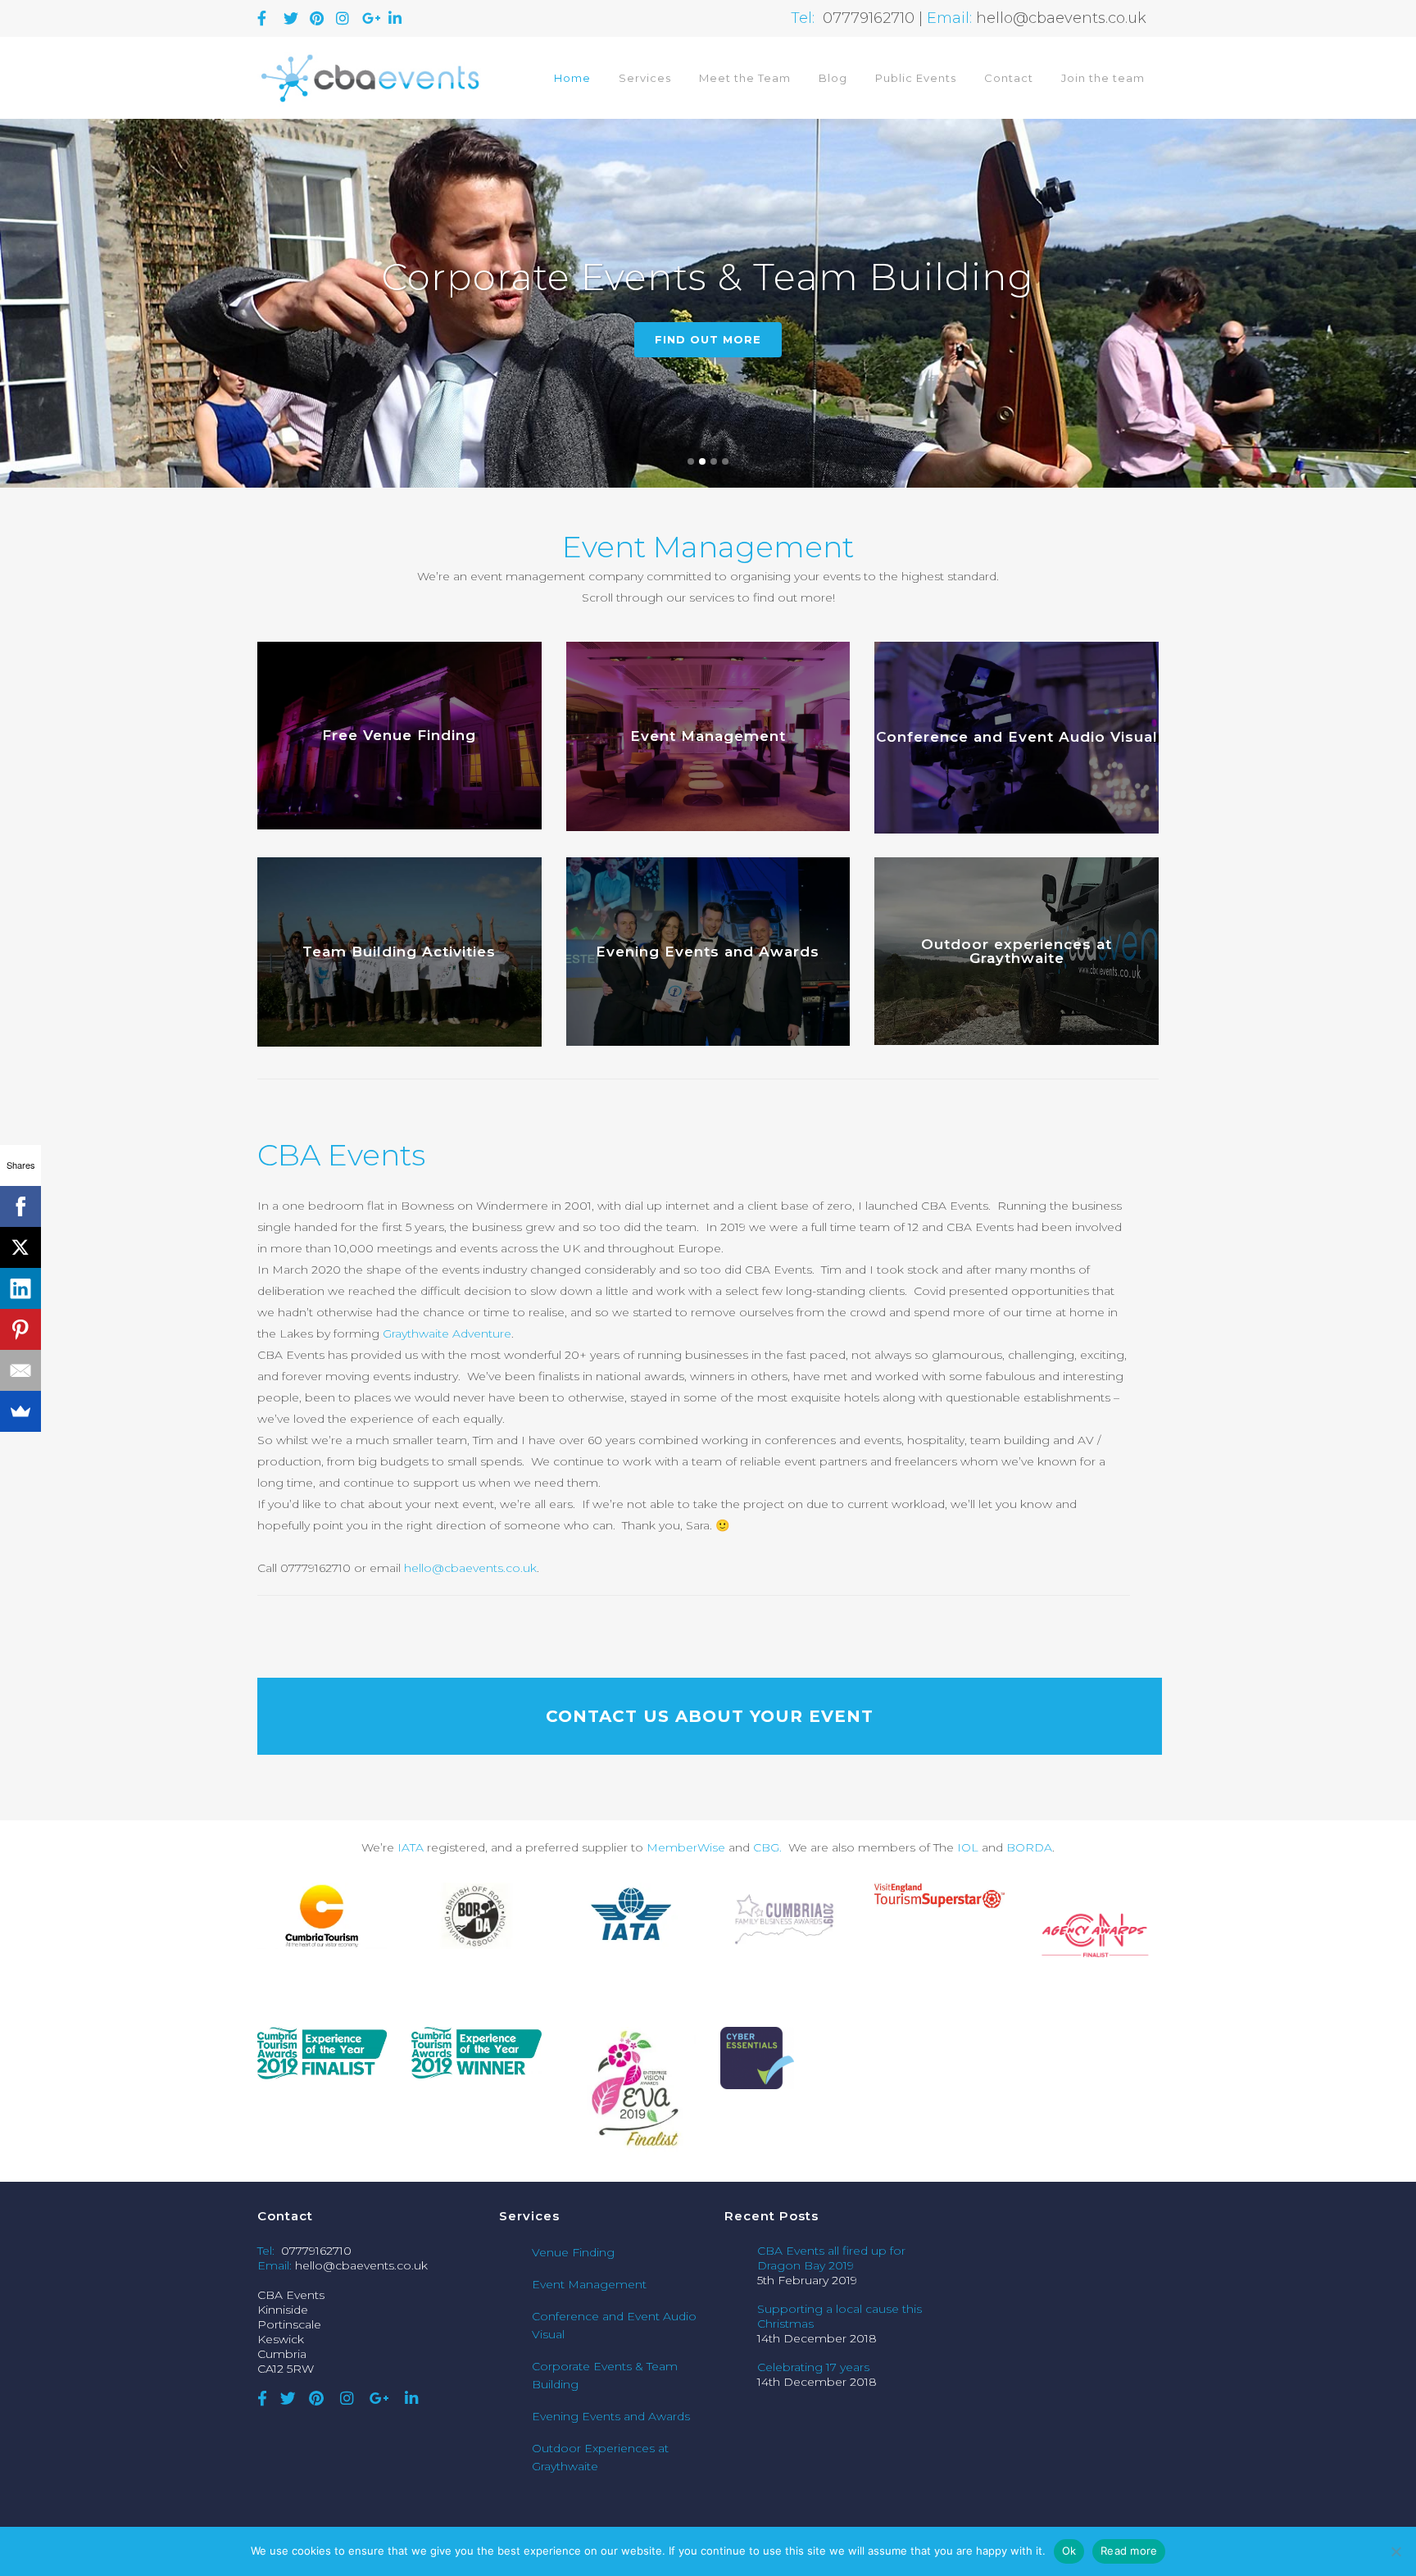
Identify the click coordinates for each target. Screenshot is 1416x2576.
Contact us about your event (710, 1716)
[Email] (20, 1370)
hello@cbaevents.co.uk (470, 1568)
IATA (411, 1847)
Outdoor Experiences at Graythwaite (600, 2457)
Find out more (708, 339)
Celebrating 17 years (813, 2367)
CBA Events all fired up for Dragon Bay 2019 (831, 2258)
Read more (1129, 2551)
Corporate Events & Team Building (605, 2375)
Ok (1069, 2551)
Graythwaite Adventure (447, 1333)
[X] (20, 1247)
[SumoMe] (20, 1411)
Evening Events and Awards (611, 2416)
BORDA (1029, 1847)
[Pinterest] (20, 1329)
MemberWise (688, 1847)
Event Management (589, 2284)
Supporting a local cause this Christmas (840, 2316)
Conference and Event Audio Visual (614, 2325)
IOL (968, 1847)
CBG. (769, 1847)
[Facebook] (20, 1206)
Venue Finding (573, 2252)
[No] (1396, 2551)
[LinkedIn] (20, 1288)
